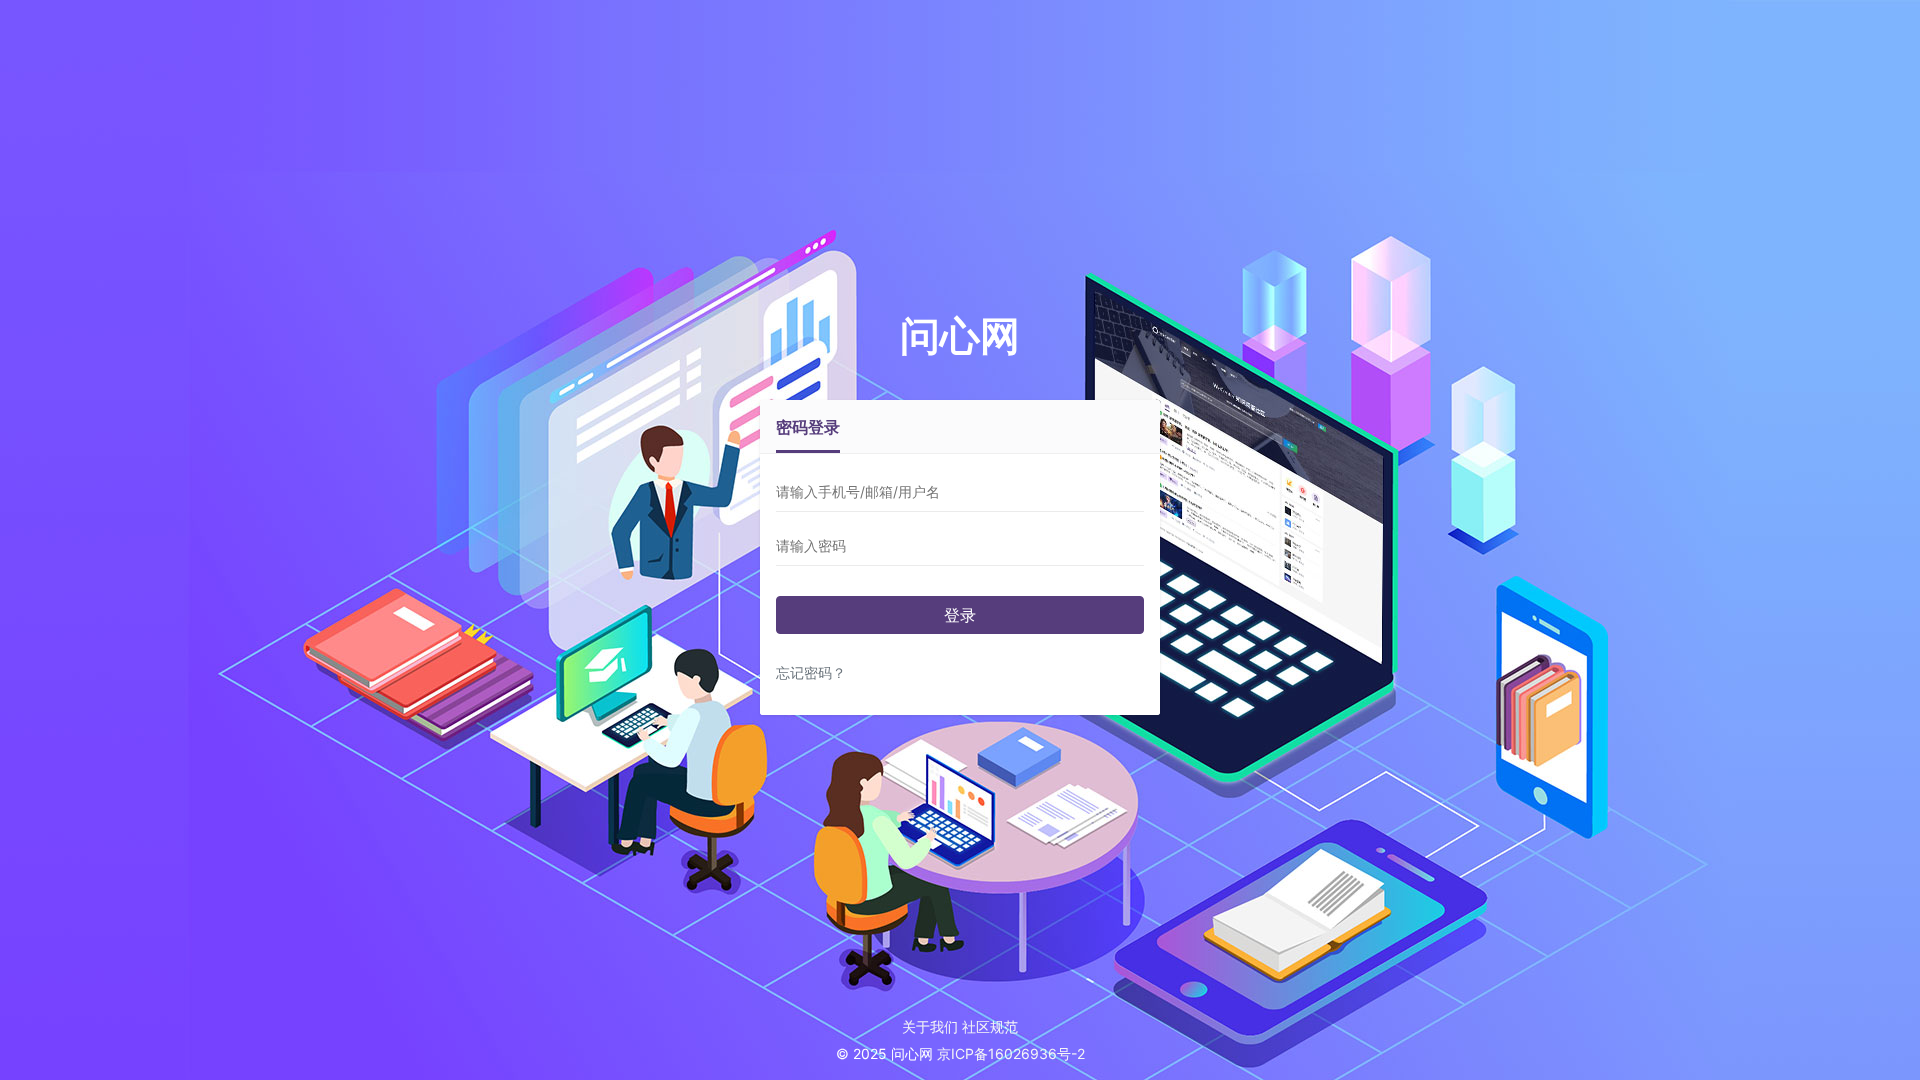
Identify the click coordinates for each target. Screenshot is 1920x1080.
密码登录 (808, 427)
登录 (960, 615)
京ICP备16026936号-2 (1011, 1053)
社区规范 (990, 1026)
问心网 (960, 335)
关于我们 (930, 1026)
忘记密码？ (811, 672)
